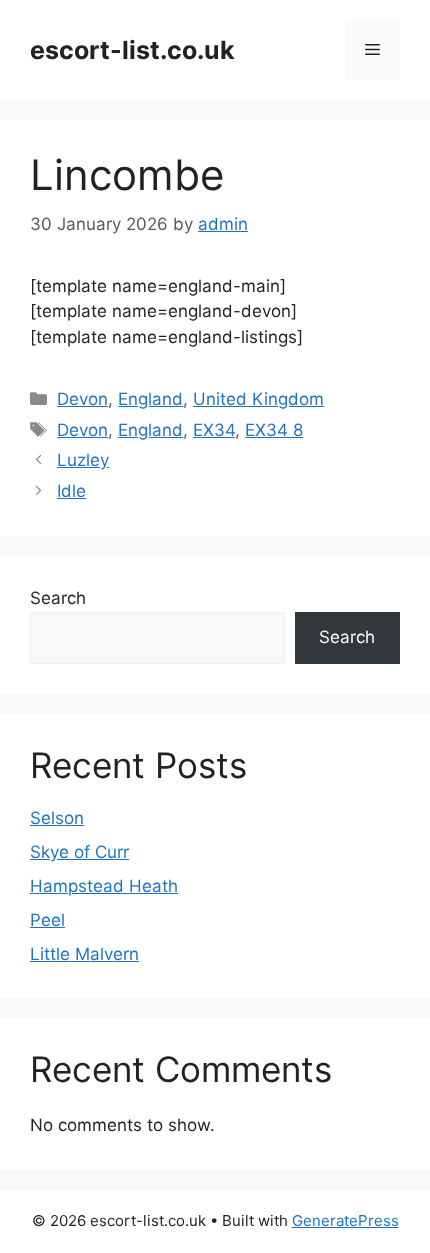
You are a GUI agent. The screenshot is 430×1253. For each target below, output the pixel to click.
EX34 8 (274, 430)
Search (58, 598)
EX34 (214, 430)
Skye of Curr (79, 852)
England (150, 399)
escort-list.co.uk (132, 50)
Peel (47, 920)
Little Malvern (84, 954)
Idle (71, 491)
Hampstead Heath (104, 886)
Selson (57, 818)
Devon (82, 399)
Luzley (83, 460)
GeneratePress (345, 1220)
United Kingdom (258, 399)
